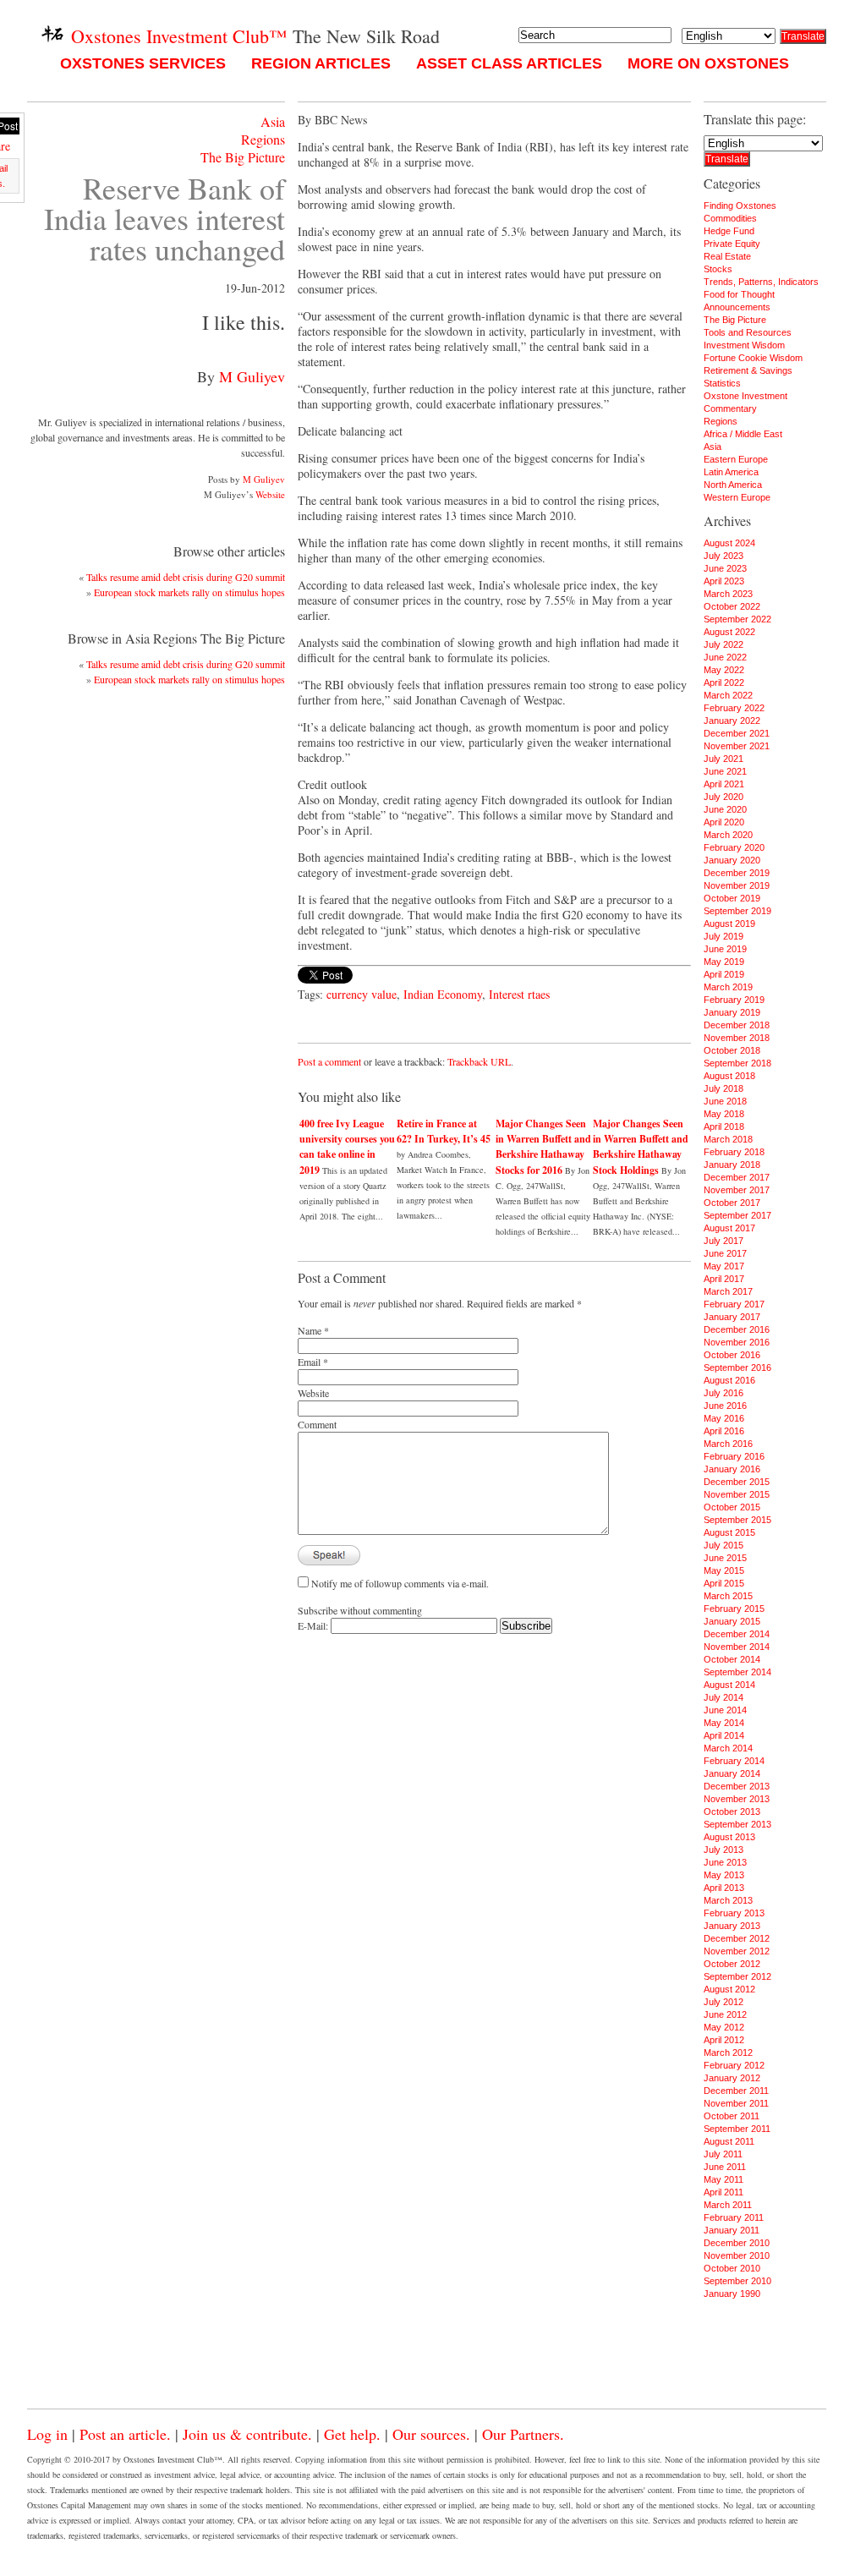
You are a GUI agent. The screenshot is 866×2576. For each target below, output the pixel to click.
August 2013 (729, 1837)
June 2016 (725, 1406)
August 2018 (729, 1076)
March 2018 (728, 1139)
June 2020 (725, 809)
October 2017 (732, 1203)
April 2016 (724, 1431)
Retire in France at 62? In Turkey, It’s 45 (444, 1131)
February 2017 (734, 1304)
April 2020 (724, 822)
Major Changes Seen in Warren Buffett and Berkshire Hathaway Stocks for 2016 (543, 1147)
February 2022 (734, 708)
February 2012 (734, 2065)
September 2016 (737, 1367)
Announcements (737, 307)
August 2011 (729, 2141)
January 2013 (732, 1926)
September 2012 (737, 1976)
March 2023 (728, 594)
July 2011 (723, 2154)
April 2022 (724, 682)
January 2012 (732, 2078)
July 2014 (723, 1697)
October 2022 (732, 606)
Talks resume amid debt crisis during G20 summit (186, 577)
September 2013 (737, 1824)
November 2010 (737, 2255)
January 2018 (732, 1165)
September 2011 (737, 2129)
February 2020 (734, 847)
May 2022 (724, 670)
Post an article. (125, 2434)
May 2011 (723, 2179)
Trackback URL (479, 1061)
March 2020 (728, 835)
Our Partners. (523, 2434)
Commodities (730, 218)
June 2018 (725, 1101)
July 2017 (723, 1241)
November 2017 (737, 1190)
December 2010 (737, 2243)
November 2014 (737, 1647)
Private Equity (732, 244)
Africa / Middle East (743, 434)
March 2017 (728, 1291)
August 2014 (729, 1685)
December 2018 (737, 1025)
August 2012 (729, 1989)
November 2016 (737, 1342)
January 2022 (732, 721)
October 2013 (732, 1811)
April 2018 (724, 1126)
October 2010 (732, 2268)
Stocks (718, 269)
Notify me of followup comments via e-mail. (400, 1583)
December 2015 (737, 1482)
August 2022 (729, 632)
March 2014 (728, 1748)
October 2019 (732, 898)
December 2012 (737, 1938)
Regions (263, 139)
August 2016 (729, 1380)
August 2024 (729, 543)
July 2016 (723, 1393)
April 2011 (723, 2192)
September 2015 (737, 1520)
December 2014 (737, 1634)
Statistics (722, 383)
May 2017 (724, 1266)
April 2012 (724, 2040)
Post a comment (329, 1061)
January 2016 (732, 1469)
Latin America (731, 472)
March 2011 (728, 2205)
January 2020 (732, 860)
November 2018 (737, 1038)
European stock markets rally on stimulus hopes (189, 592)
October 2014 (732, 1659)
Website (270, 494)
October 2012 (732, 1964)
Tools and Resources (748, 332)
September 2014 (737, 1672)
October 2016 (732, 1355)
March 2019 (728, 987)
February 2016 (734, 1456)
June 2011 (725, 2167)
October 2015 (732, 1507)
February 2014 (734, 1761)
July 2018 (723, 1088)
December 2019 (737, 873)
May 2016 (724, 1418)
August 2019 (729, 924)
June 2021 (725, 771)
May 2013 (724, 1875)
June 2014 (725, 1710)
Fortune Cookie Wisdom (753, 358)
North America (733, 485)
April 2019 (724, 974)
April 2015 (724, 1583)
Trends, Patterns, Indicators (761, 282)
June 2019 (725, 949)
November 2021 (737, 746)
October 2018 (732, 1050)
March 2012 (728, 2053)
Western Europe (737, 497)
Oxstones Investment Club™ (177, 36)
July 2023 (723, 556)
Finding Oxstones (740, 206)
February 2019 (734, 1000)
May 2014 (724, 1723)
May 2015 (724, 1570)
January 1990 (732, 2294)
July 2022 (723, 644)
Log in (47, 2434)
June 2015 (725, 1558)
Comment (317, 1424)
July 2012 (723, 2002)
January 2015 (732, 1621)
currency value (362, 994)
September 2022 (737, 619)
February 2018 (734, 1152)
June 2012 (725, 2014)
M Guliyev (252, 376)
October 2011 (732, 2116)
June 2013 (725, 1862)
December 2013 (737, 1786)
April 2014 (724, 1735)
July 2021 (723, 759)
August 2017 (729, 1228)
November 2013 (737, 1799)
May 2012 (724, 2027)
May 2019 (724, 962)
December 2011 (736, 2091)
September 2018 (737, 1063)
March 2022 (728, 695)
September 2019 (737, 911)
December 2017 (737, 1177)
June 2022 (725, 657)
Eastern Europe (736, 459)
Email (309, 1362)
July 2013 (723, 1850)
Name (310, 1330)
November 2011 (736, 2103)
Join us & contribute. (247, 2434)
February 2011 (734, 2217)
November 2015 (737, 1494)
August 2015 (729, 1532)
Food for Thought (739, 294)
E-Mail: (314, 1625)
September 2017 (737, 1215)
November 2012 (737, 1951)
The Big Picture (243, 157)
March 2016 (728, 1444)
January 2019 (732, 1012)
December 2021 (737, 733)
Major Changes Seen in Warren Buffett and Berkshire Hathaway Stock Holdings (641, 1147)
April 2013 (724, 1888)
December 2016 (737, 1329)
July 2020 (723, 797)
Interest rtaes (519, 994)
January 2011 (732, 2230)
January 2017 (732, 1317)
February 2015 (734, 1609)
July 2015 (723, 1545)
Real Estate (727, 256)
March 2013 (728, 1900)
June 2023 (725, 568)
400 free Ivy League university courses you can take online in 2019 (347, 1147)
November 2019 (737, 885)
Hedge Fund (729, 231)
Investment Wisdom (744, 345)
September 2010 (737, 2281)
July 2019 (723, 936)
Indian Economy (443, 994)
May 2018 (724, 1114)
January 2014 (732, 1773)
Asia (273, 121)
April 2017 (724, 1279)
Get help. (352, 2434)
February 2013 (734, 1913)
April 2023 (724, 581)
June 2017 (725, 1253)
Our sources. (431, 2434)
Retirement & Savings (748, 370)
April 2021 (724, 784)
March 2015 (728, 1596)
